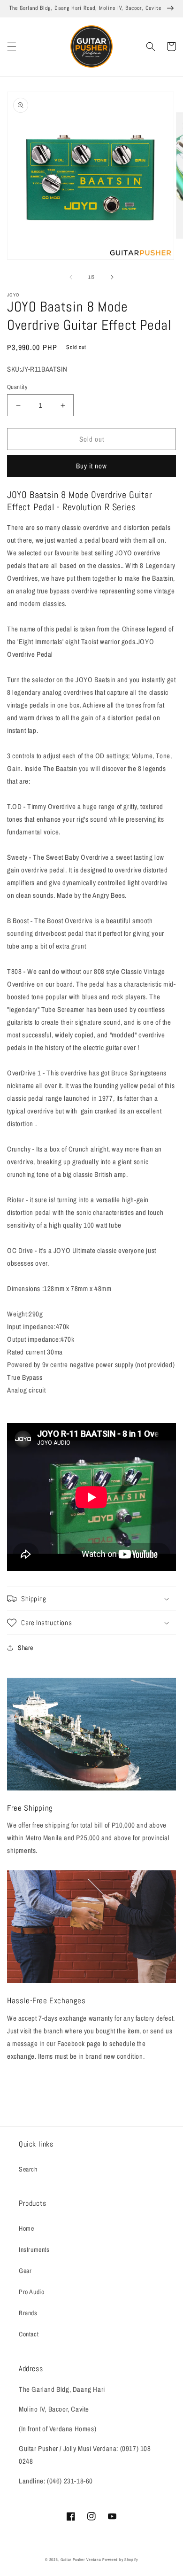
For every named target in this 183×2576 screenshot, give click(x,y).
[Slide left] (71, 277)
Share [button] (26, 1648)
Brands (28, 2313)
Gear (25, 2271)
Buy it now (91, 466)
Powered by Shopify (120, 2560)
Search (28, 2169)
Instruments (34, 2249)
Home (26, 2228)
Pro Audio (31, 2292)
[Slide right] (112, 277)
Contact (29, 2334)
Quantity (17, 387)
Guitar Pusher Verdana (81, 2560)
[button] (12, 47)
